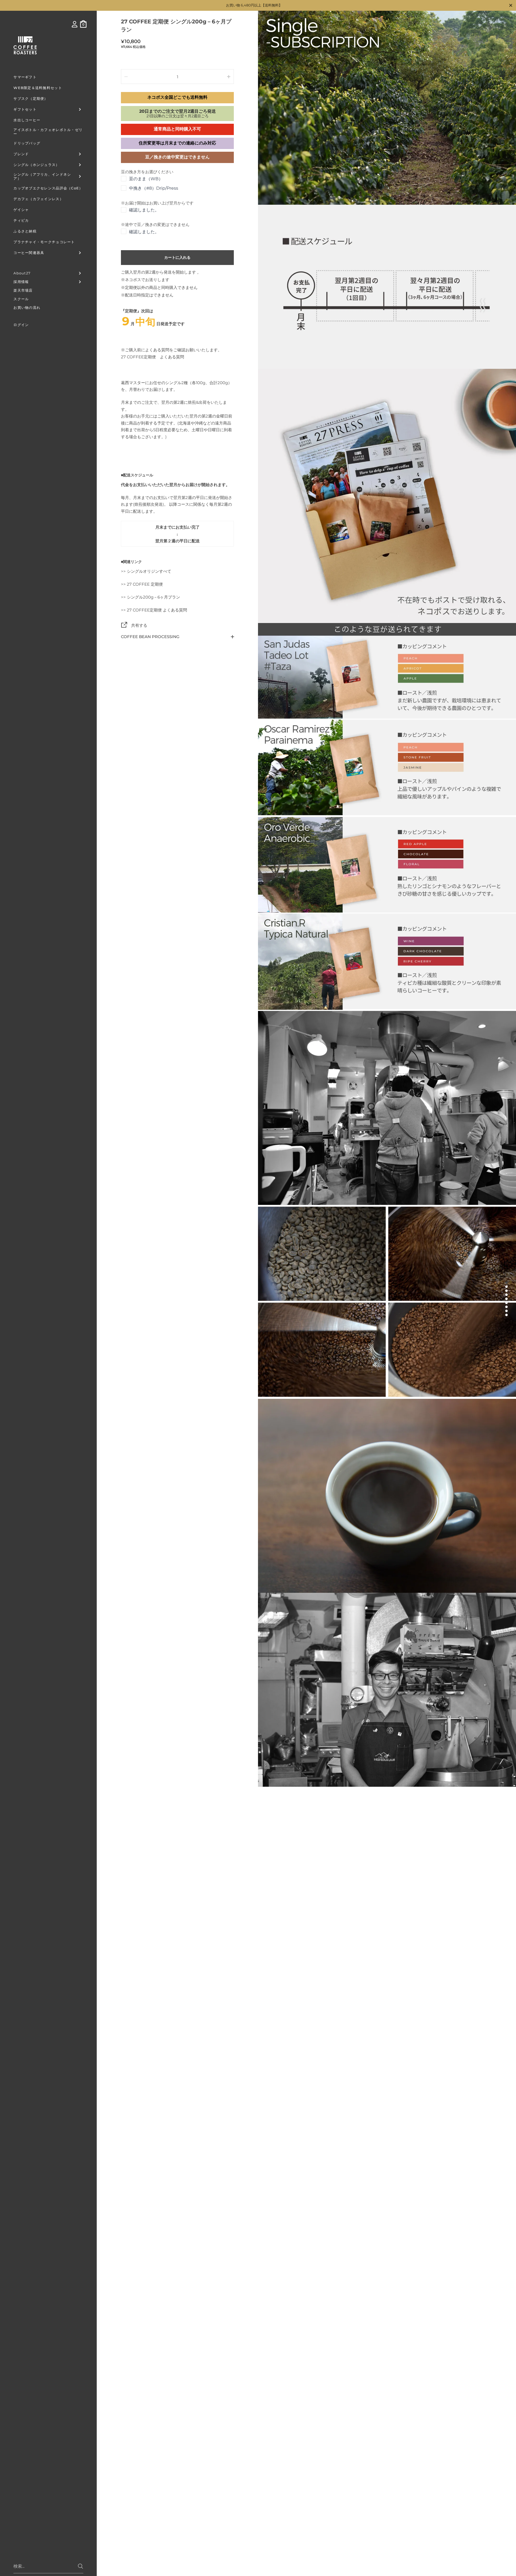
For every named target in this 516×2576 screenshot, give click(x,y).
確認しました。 (144, 210)
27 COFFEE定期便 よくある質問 (153, 357)
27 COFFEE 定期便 (145, 584)
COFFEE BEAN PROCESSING (150, 637)
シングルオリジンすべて (149, 571)
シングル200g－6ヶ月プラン (153, 597)
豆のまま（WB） (146, 179)
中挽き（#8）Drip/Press (154, 188)
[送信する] (80, 2566)
